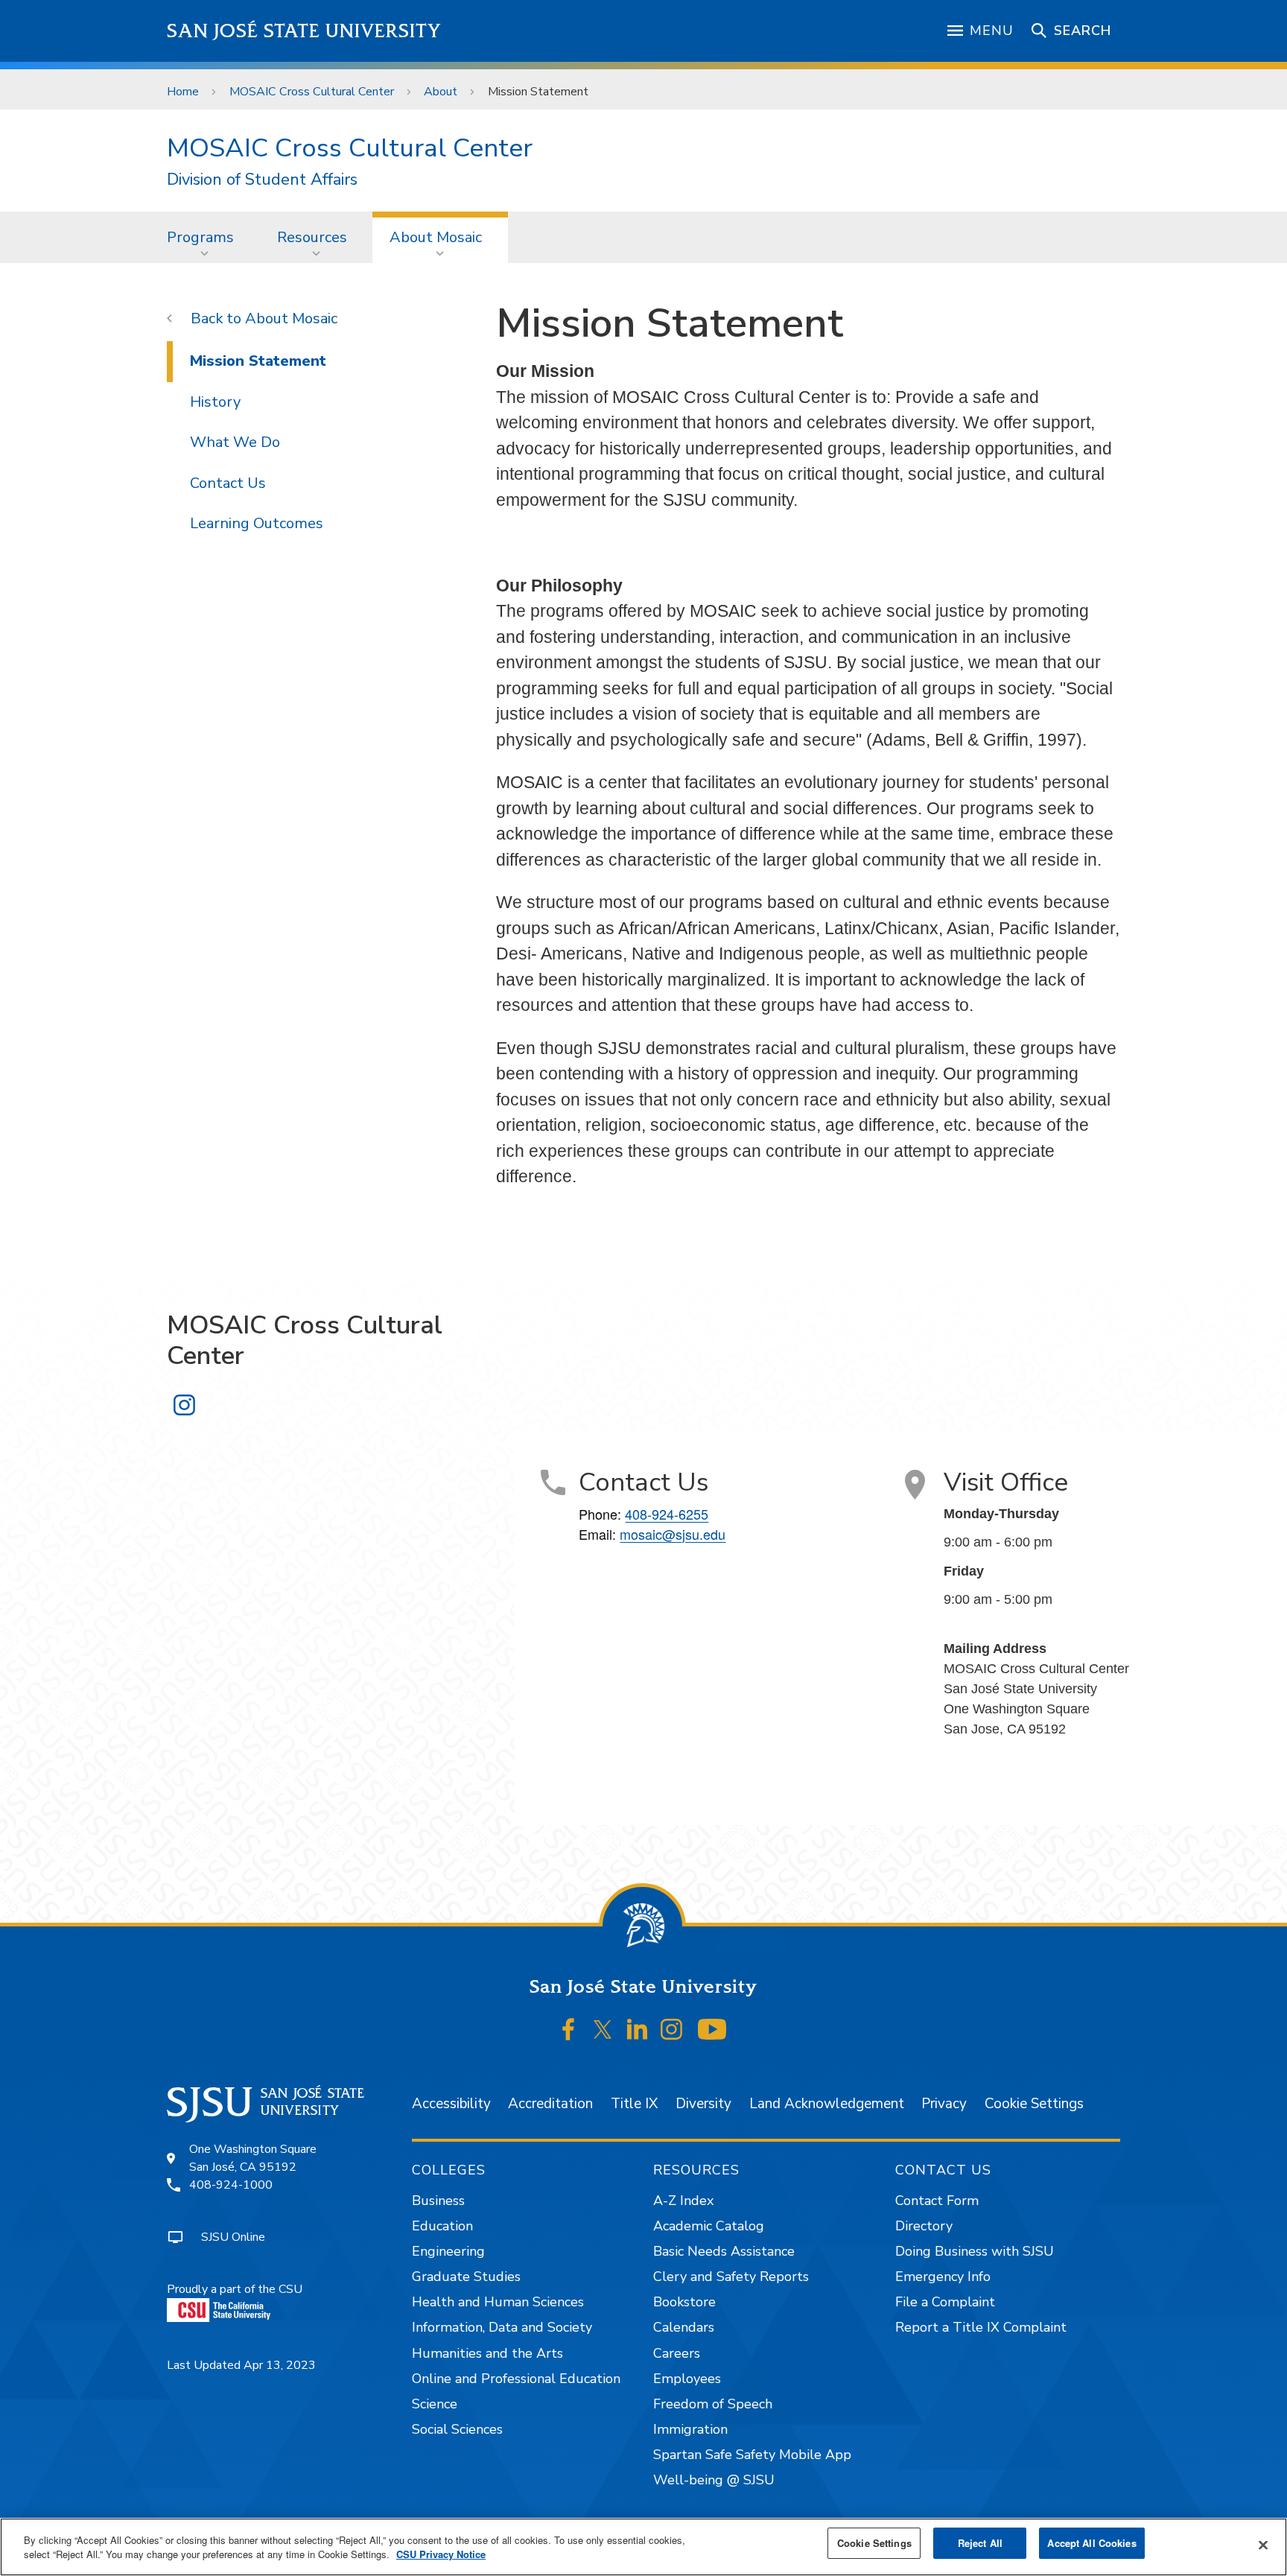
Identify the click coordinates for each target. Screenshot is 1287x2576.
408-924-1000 (231, 2185)
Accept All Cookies (1091, 2543)
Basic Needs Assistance (724, 2251)
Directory (924, 2226)
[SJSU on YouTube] (712, 2030)
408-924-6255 (667, 1514)
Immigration (690, 2429)
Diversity (703, 2104)
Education (442, 2226)
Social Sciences (457, 2429)
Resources (312, 237)
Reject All (980, 2543)
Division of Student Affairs (262, 180)
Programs (200, 237)
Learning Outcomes (257, 523)
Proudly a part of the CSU (235, 2289)
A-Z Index (683, 2201)
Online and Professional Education (516, 2379)
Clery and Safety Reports (731, 2277)
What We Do (235, 442)
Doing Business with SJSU (975, 2251)
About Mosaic (436, 237)
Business (438, 2201)
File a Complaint (945, 2302)
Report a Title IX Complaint (981, 2327)
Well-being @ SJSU (714, 2480)
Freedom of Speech (713, 2404)
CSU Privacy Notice (441, 2555)
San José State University (304, 31)
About (441, 92)
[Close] (1263, 2545)
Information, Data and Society (502, 2327)
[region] (643, 2547)
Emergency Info (943, 2277)
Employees (687, 2379)
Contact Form (937, 2201)
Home (183, 92)
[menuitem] (205, 237)
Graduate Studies (466, 2277)
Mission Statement (258, 361)
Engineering (448, 2251)
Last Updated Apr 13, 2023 (241, 2365)
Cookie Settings (1034, 2104)
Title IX (634, 2104)
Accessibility (451, 2104)
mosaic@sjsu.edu (673, 1534)
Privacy (944, 2104)
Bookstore (684, 2302)
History (215, 402)
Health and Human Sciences (498, 2302)
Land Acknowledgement (827, 2104)
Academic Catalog (709, 2226)
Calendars (684, 2327)
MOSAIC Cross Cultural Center (312, 92)
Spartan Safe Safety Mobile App (752, 2455)
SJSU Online (233, 2237)
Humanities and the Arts (487, 2353)
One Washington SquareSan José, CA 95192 (253, 2158)
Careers (677, 2353)
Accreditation (550, 2104)
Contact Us (228, 483)
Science (435, 2404)
